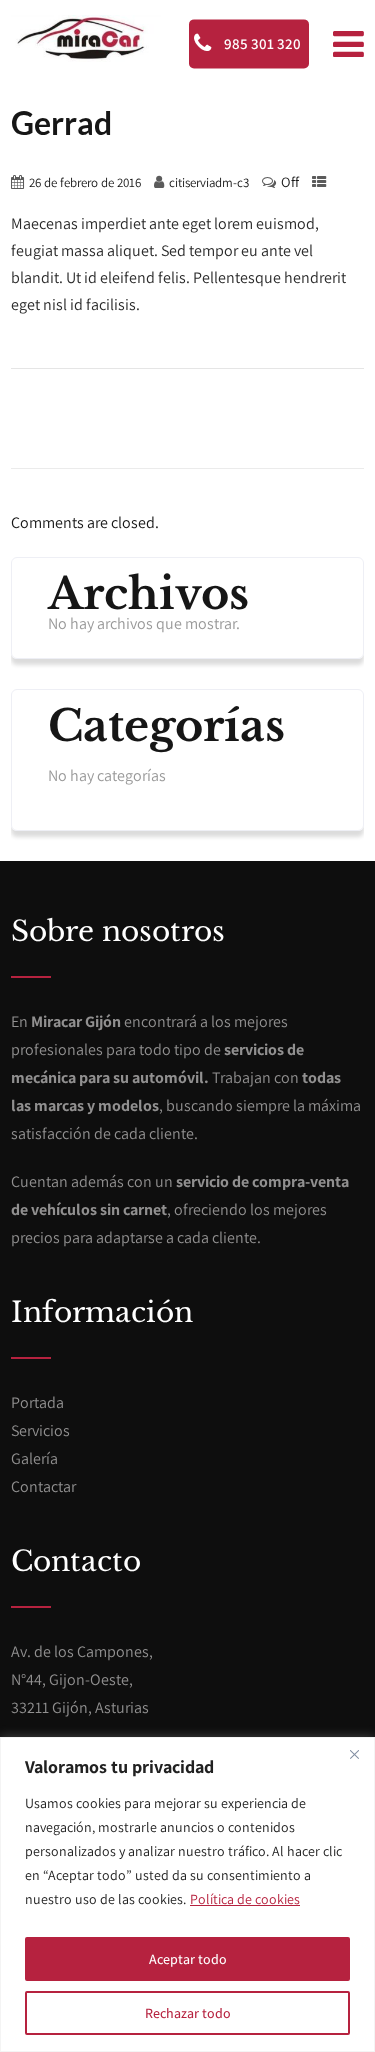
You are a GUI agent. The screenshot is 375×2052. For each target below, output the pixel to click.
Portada (37, 1402)
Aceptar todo (188, 1959)
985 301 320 (261, 43)
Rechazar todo (188, 2013)
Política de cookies (245, 1899)
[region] (187, 1894)
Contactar (43, 1486)
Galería (34, 1458)
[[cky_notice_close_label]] (354, 1754)
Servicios (40, 1430)
